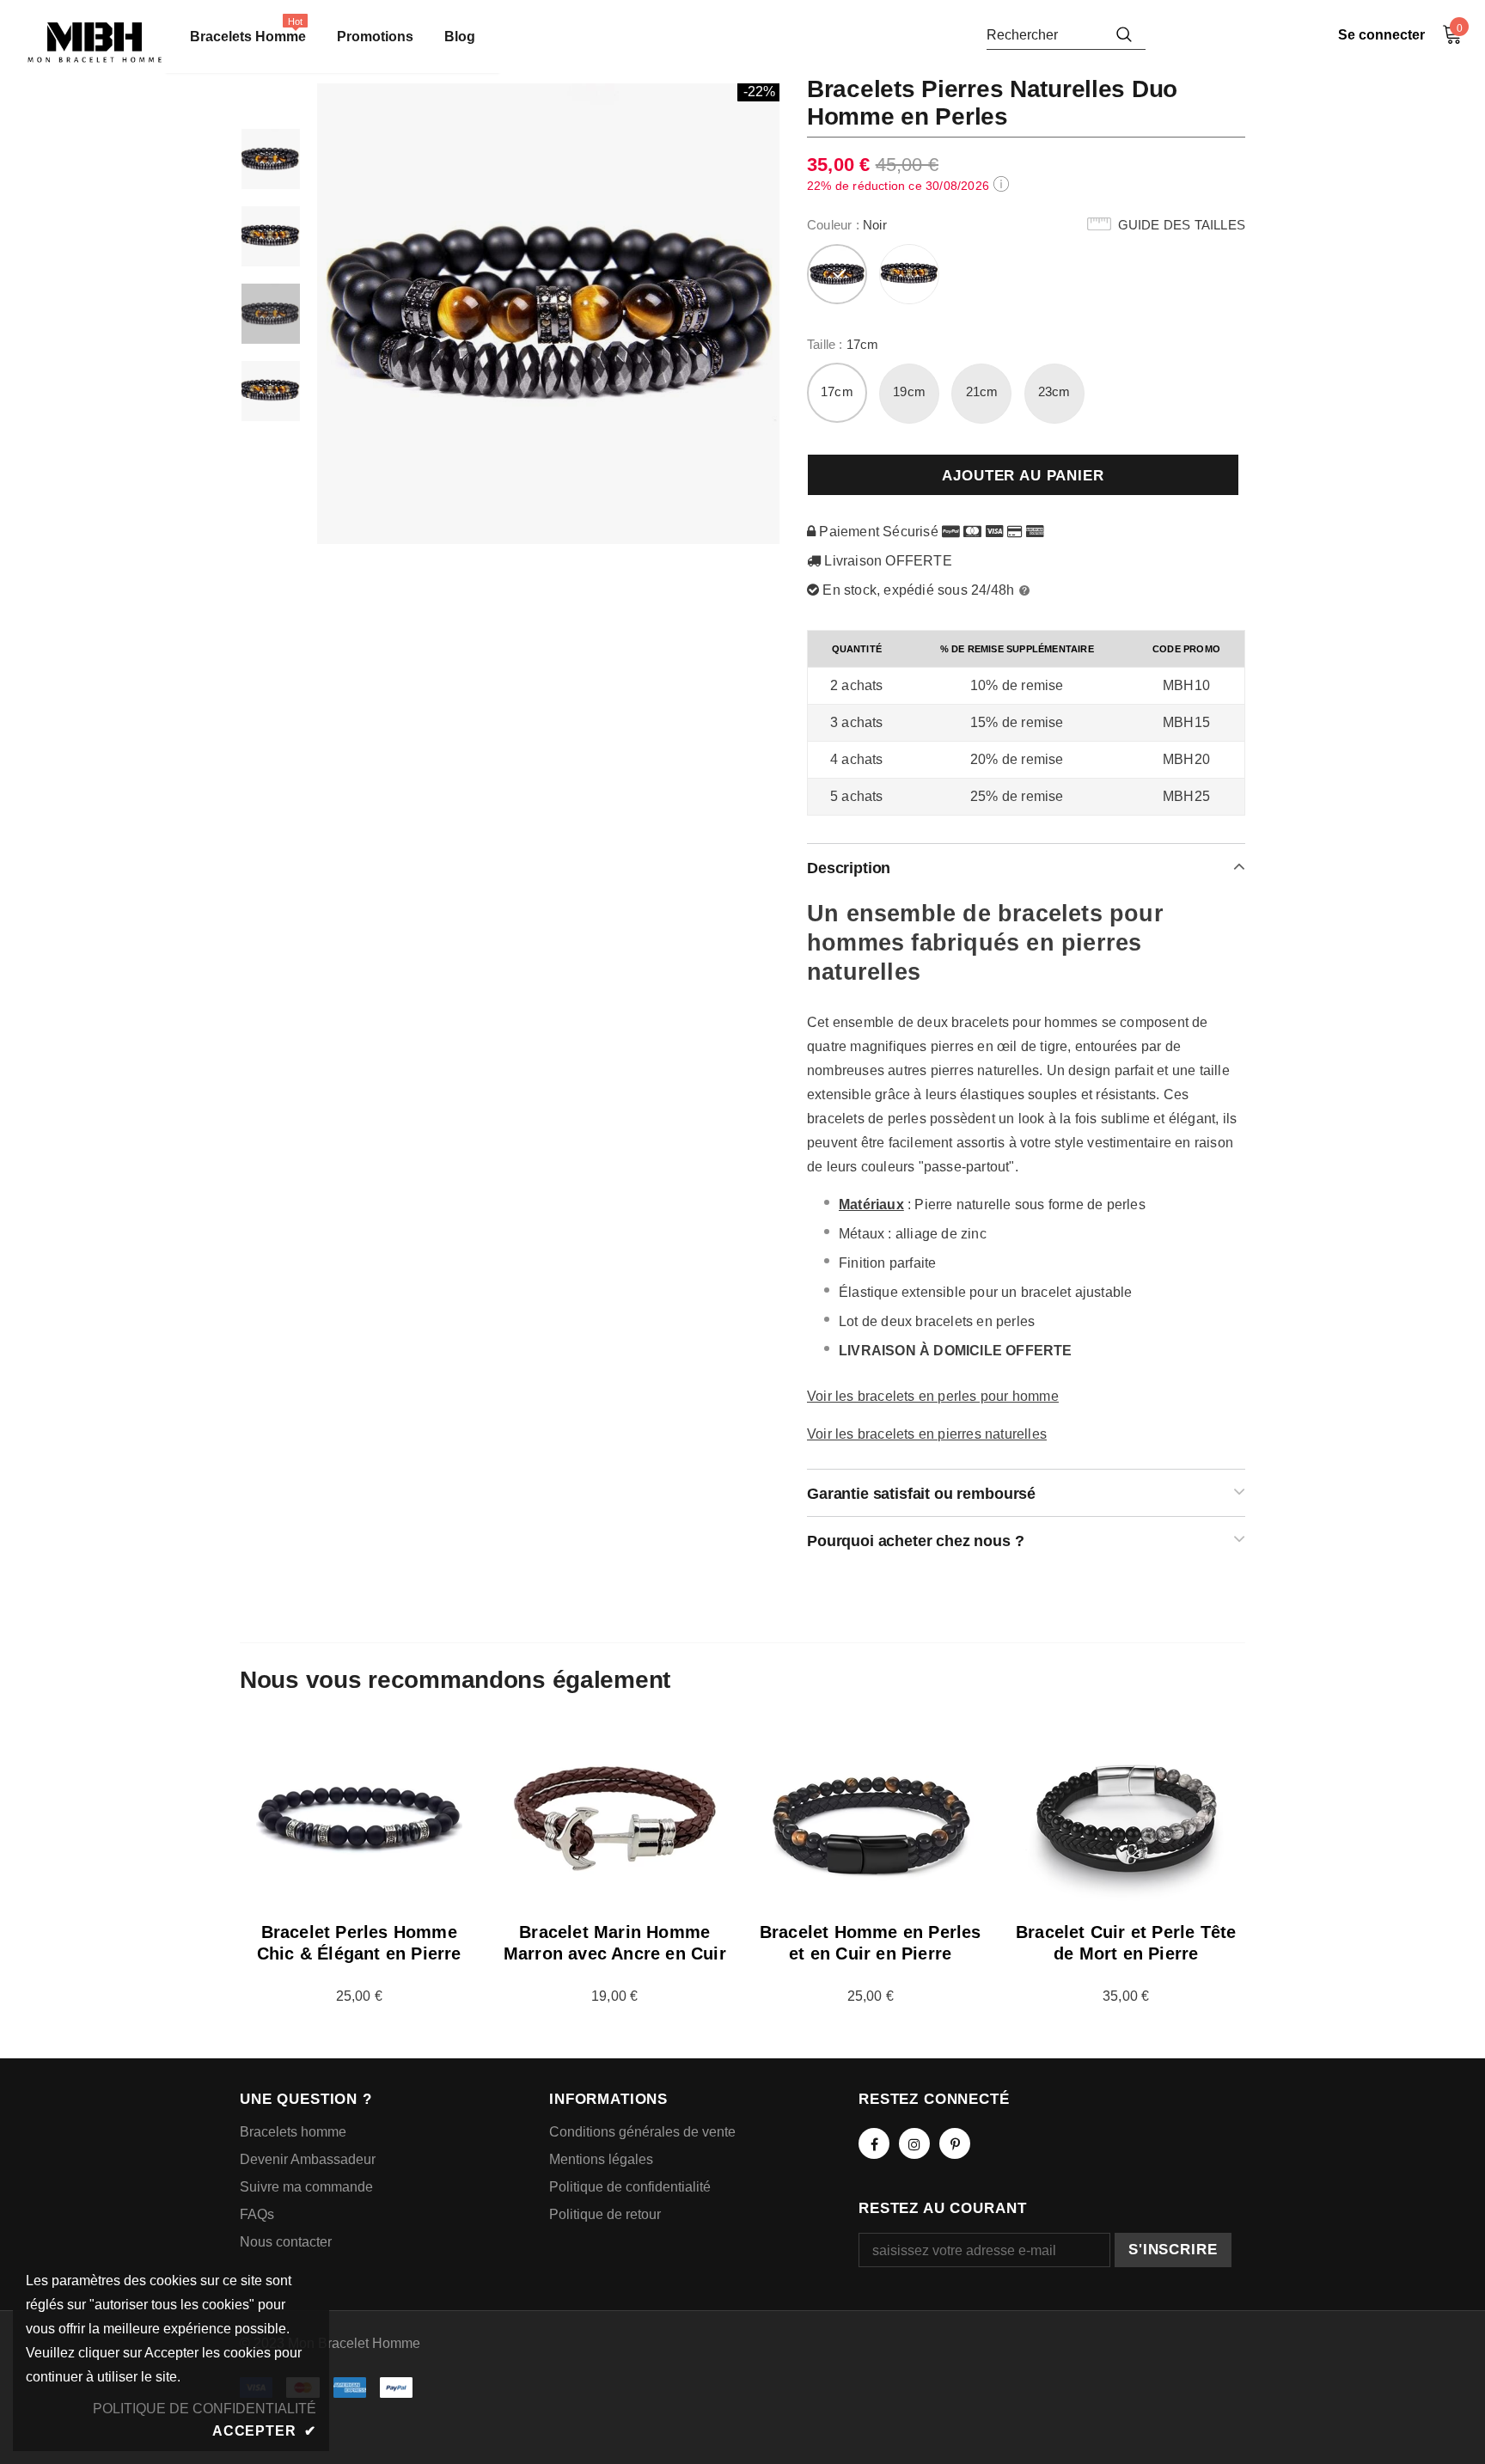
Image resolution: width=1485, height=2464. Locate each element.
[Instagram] (914, 2143)
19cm (909, 391)
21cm (982, 391)
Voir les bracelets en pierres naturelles (927, 1434)
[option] (549, 314)
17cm (837, 391)
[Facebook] (874, 2143)
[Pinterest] (955, 2143)
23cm (1054, 391)
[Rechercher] (1124, 34)
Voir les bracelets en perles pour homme (933, 1396)
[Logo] (95, 43)
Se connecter (1381, 35)
